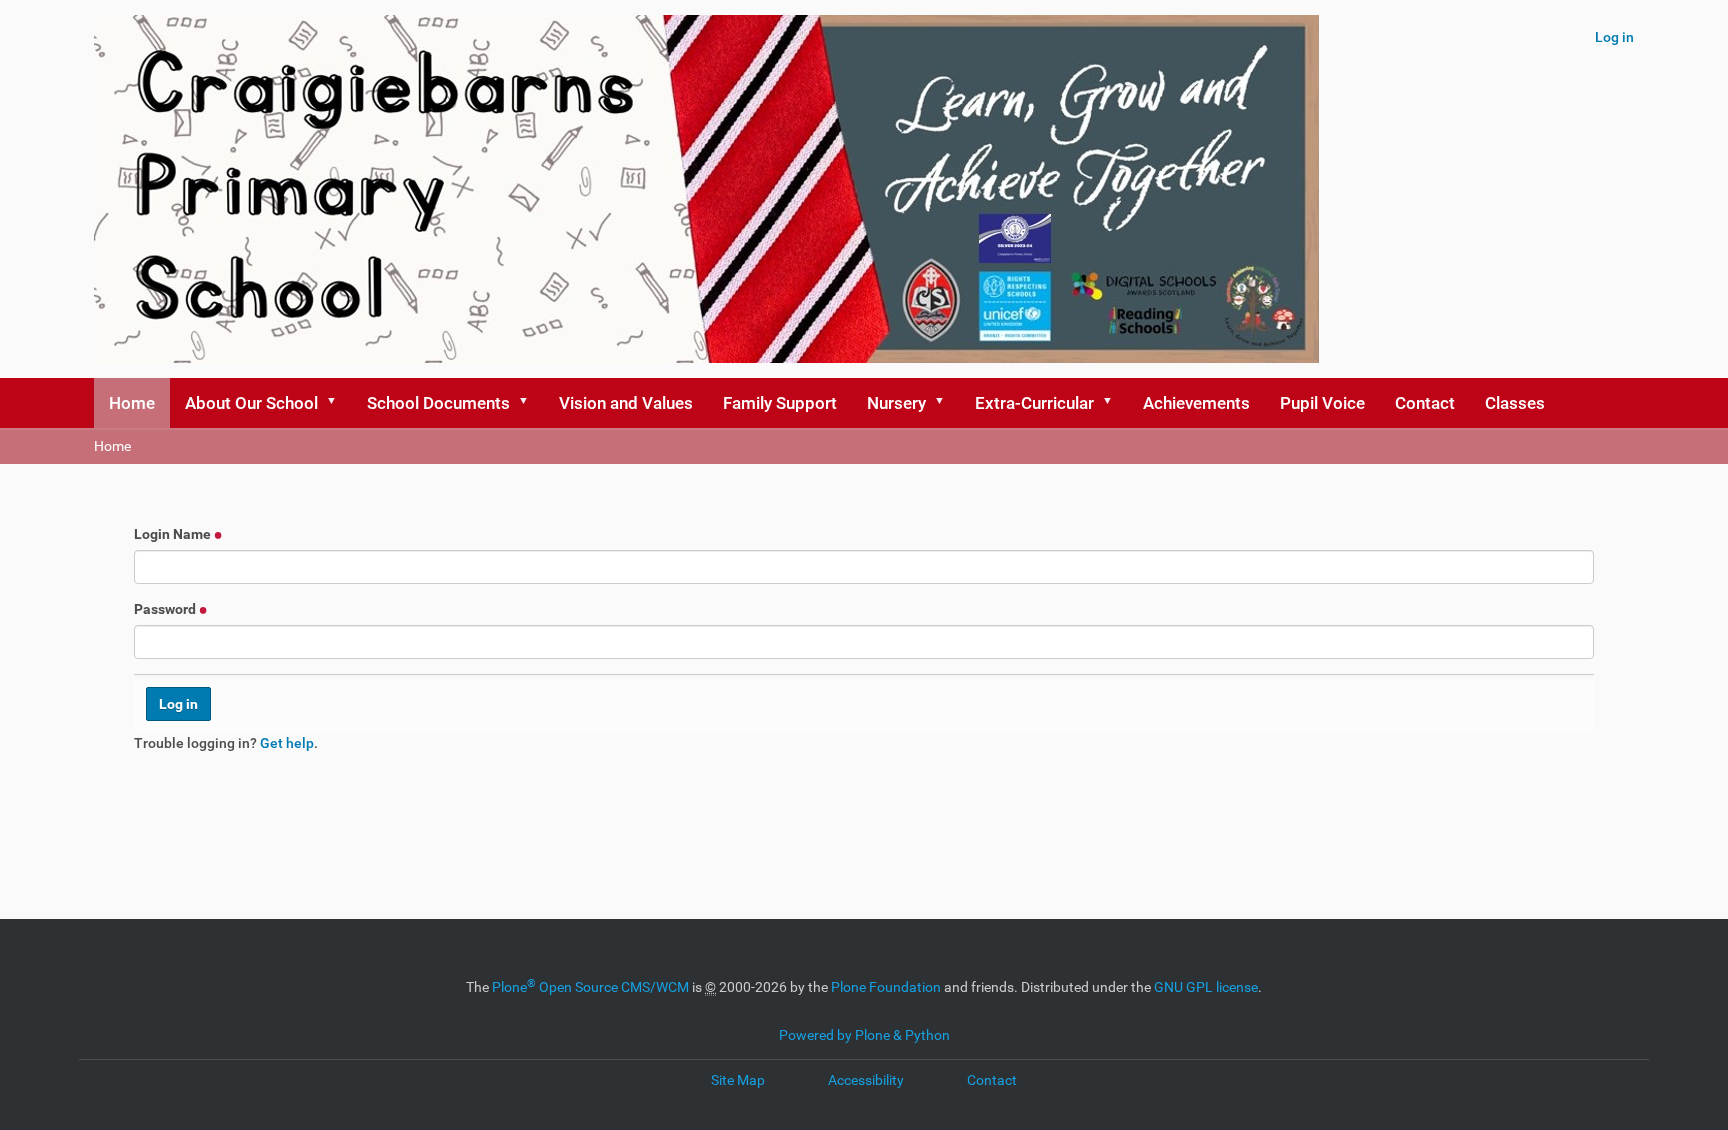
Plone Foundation (886, 987)
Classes (1515, 403)
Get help (287, 743)
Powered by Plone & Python (864, 1035)
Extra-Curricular (1034, 403)
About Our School (251, 403)
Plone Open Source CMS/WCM (590, 987)
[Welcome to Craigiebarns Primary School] (706, 189)
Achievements (1196, 403)
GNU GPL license (1206, 987)
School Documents (438, 403)
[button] (338, 403)
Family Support (780, 403)
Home (132, 403)
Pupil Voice (1322, 403)
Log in (1614, 37)
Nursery (896, 403)
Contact (1425, 403)
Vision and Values (626, 403)
